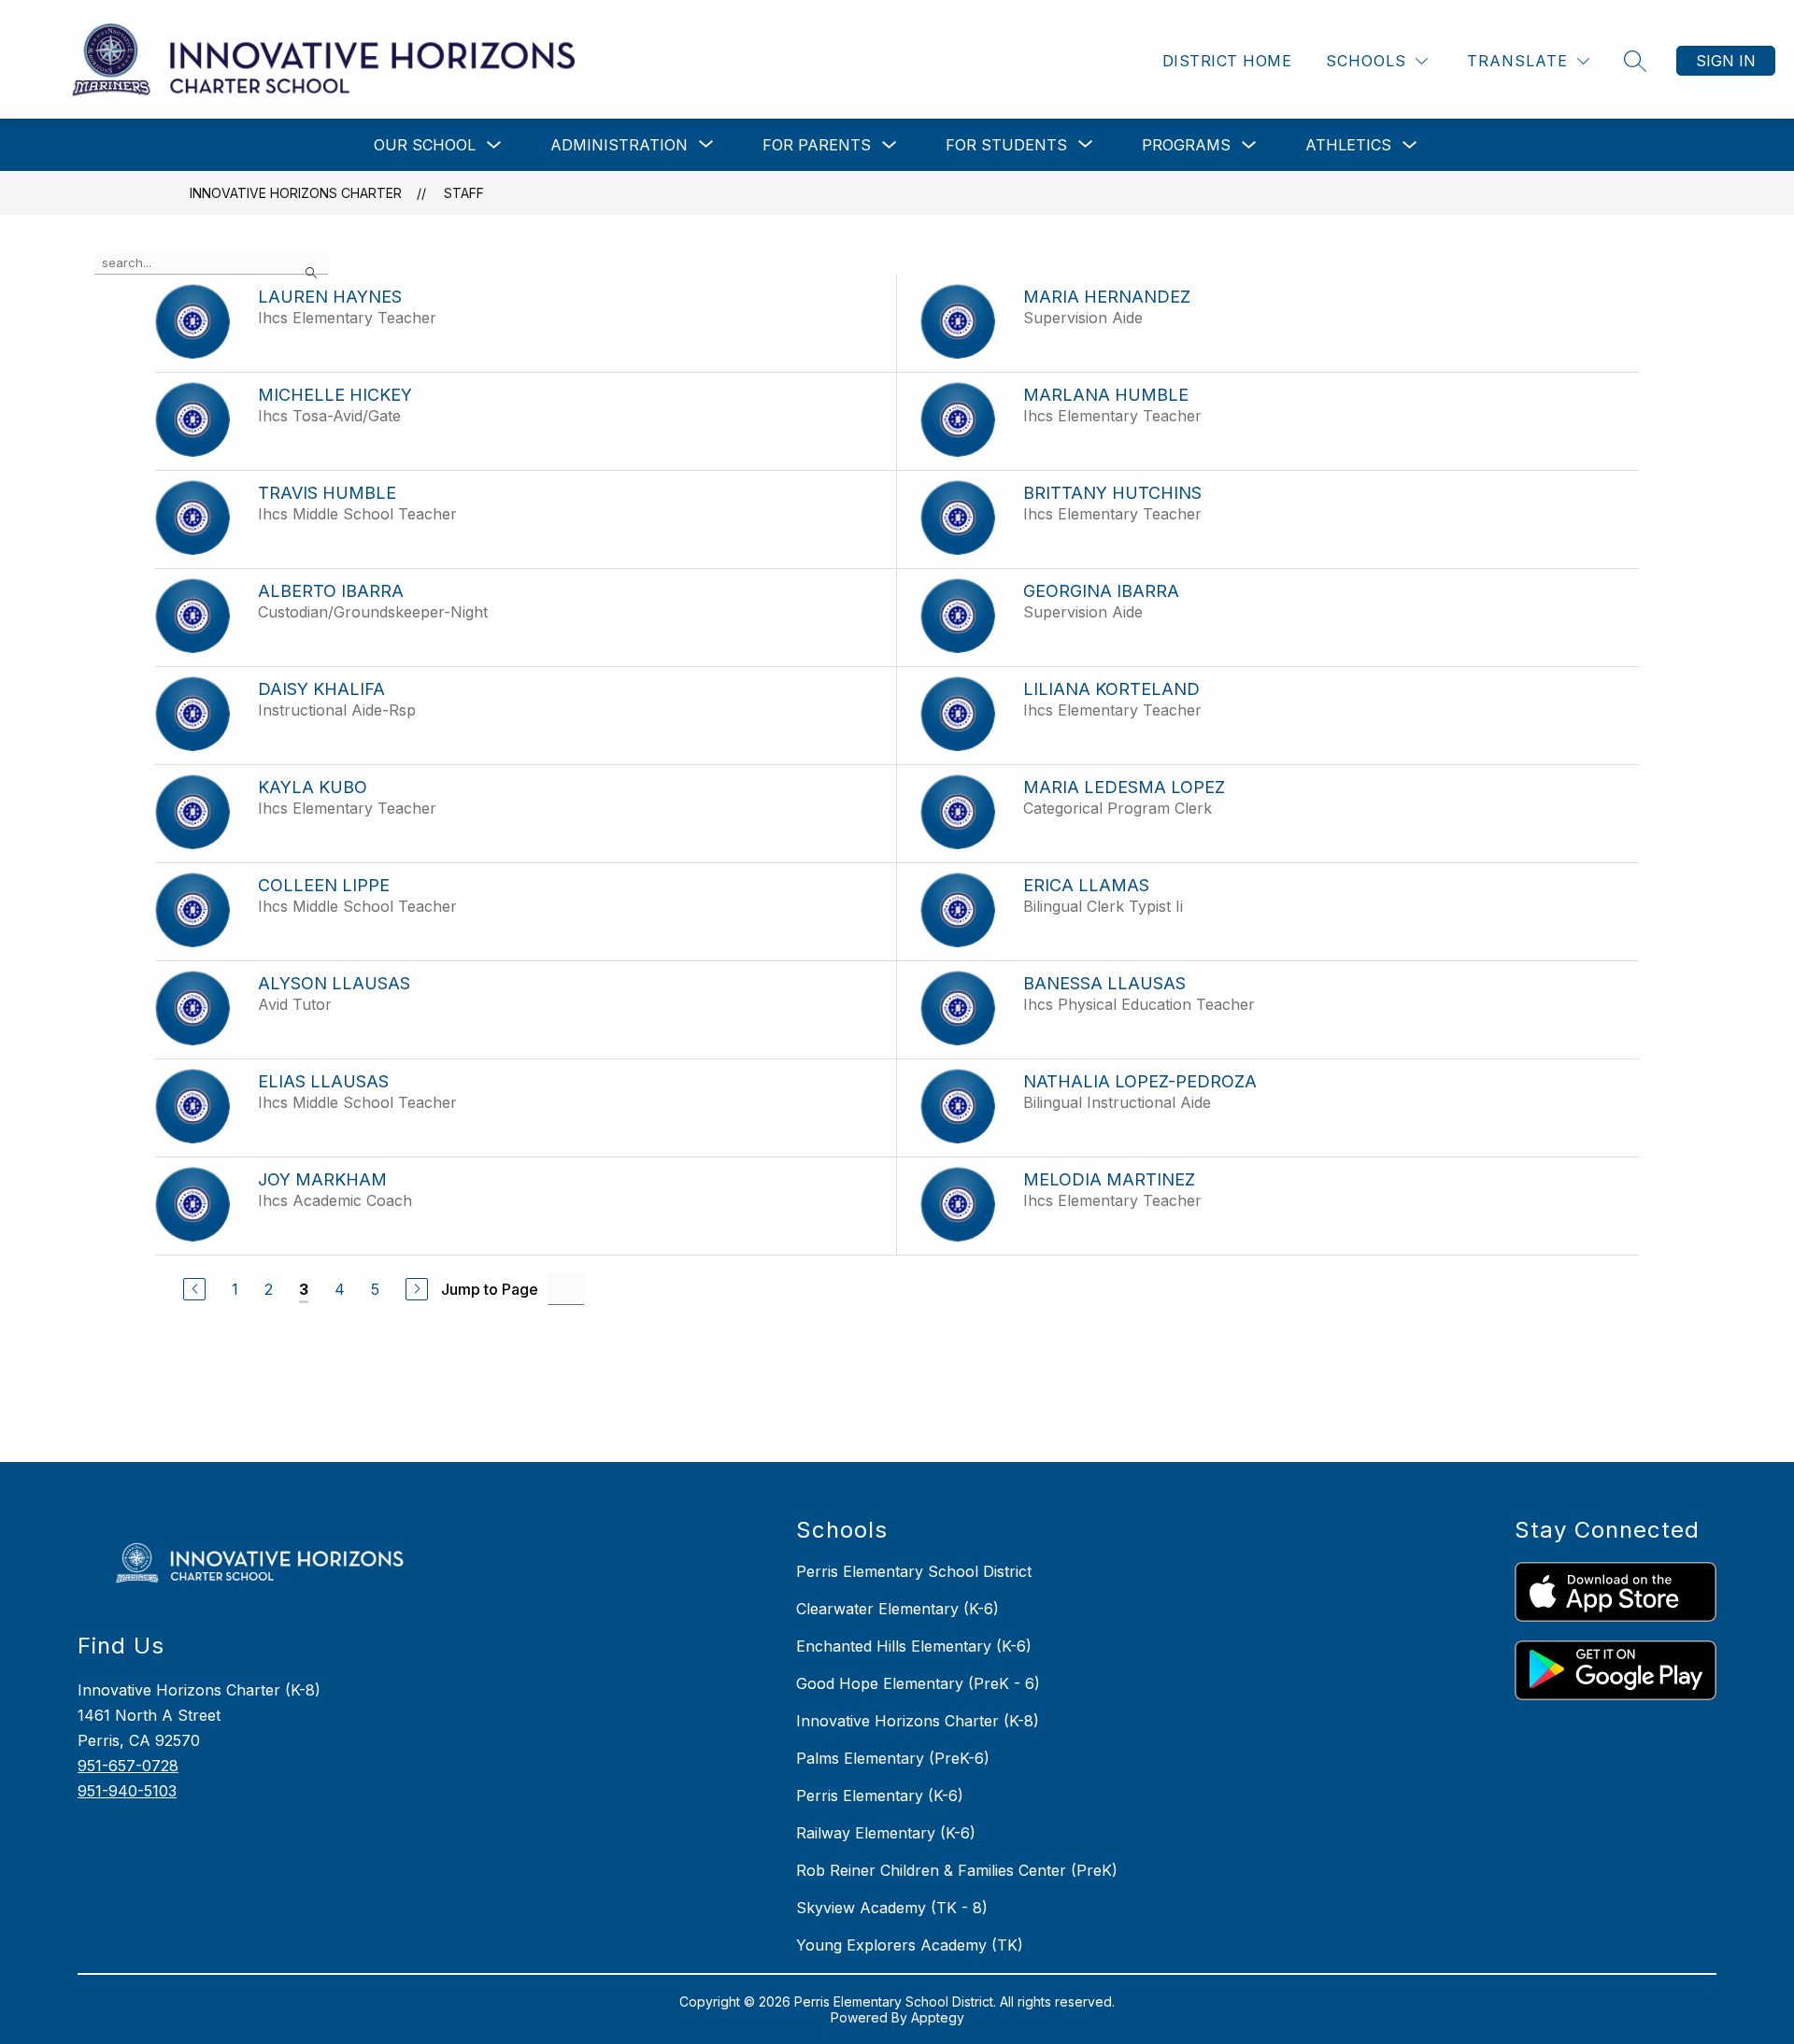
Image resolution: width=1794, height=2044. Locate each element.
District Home (1227, 61)
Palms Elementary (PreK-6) (893, 1758)
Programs (1186, 145)
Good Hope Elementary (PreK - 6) (918, 1683)
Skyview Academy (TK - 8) (892, 1908)
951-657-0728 (128, 1766)
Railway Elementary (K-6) (886, 1833)
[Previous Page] (194, 1289)
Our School (425, 145)
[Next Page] (417, 1289)
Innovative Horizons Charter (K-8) (918, 1721)
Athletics (1348, 145)
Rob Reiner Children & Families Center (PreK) (957, 1870)
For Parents (817, 145)
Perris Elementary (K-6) (880, 1796)
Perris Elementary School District (914, 1571)
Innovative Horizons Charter (296, 193)
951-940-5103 (127, 1791)
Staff (464, 193)
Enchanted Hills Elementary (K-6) (914, 1646)
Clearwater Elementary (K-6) (897, 1609)
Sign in (1726, 61)
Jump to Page (490, 1289)
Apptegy (938, 2017)
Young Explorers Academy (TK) (910, 1945)
